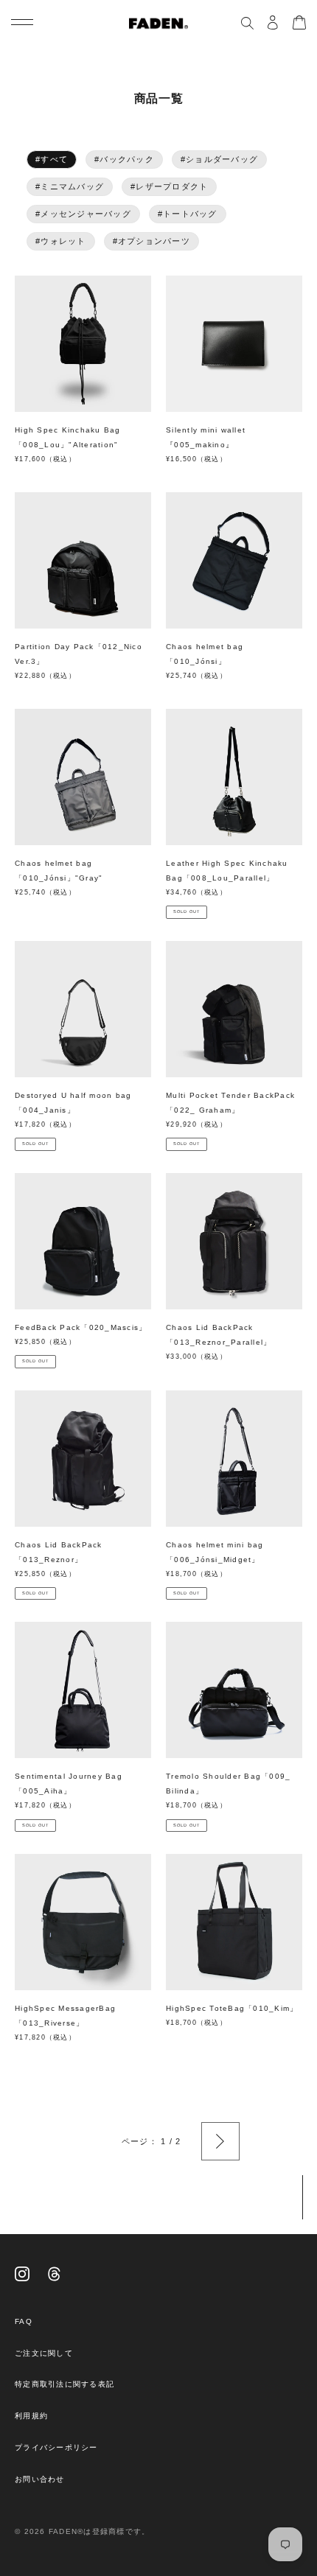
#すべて (52, 159)
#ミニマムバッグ (70, 186)
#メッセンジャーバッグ (83, 214)
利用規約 (31, 2416)
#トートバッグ (188, 214)
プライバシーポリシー (56, 2447)
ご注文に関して (44, 2353)
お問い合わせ (40, 2479)
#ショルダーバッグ (219, 159)
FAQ (24, 2321)
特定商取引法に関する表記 (65, 2384)
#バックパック (124, 159)
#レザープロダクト (169, 186)
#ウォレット (61, 241)
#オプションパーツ (151, 241)
